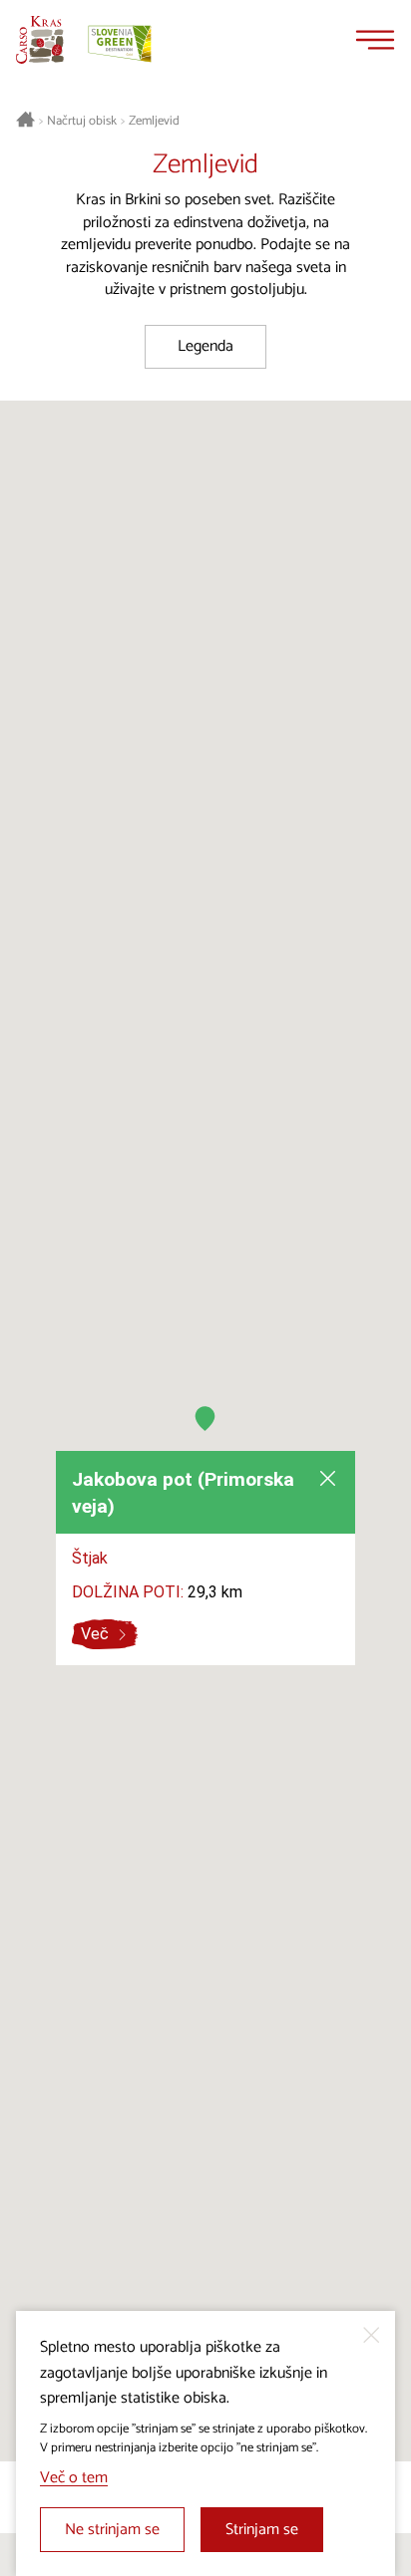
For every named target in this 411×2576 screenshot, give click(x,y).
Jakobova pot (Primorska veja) (183, 1493)
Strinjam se (262, 2530)
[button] (205, 1419)
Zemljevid (154, 122)
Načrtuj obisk (82, 122)
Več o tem (74, 2478)
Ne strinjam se (112, 2530)
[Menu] (375, 40)
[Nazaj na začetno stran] (40, 40)
